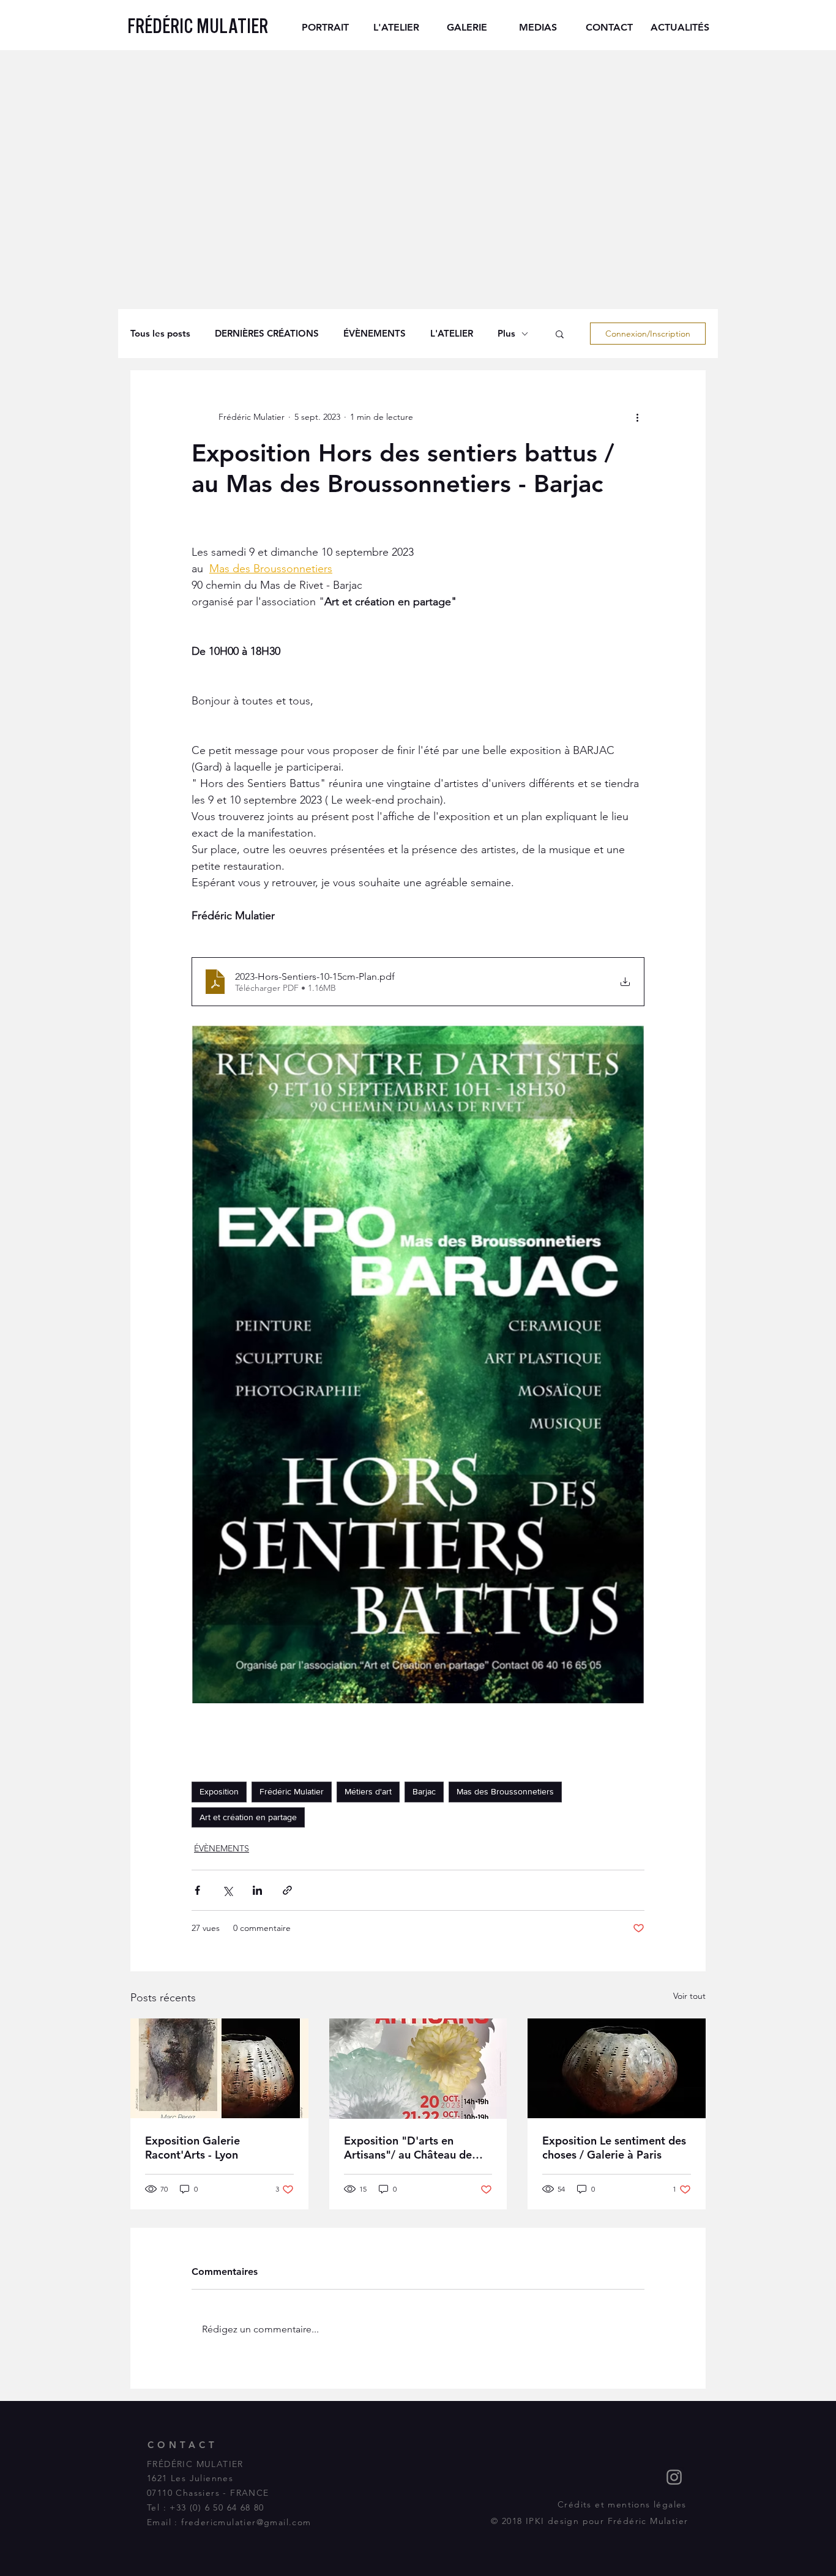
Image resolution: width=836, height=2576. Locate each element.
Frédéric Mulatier (292, 1791)
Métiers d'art (368, 1791)
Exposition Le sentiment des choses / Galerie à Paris (614, 2148)
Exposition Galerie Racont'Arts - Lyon (192, 2148)
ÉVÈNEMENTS (375, 334)
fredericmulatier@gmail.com (246, 2522)
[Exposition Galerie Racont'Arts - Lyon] (219, 2068)
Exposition (219, 1791)
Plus (506, 334)
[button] (560, 334)
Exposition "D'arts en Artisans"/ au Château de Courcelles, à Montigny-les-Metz (413, 2148)
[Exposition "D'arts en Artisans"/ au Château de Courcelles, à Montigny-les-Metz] (418, 2069)
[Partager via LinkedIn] (257, 1890)
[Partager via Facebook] (197, 1890)
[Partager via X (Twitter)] (227, 1890)
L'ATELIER (452, 334)
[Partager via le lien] (287, 1890)
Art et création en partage (248, 1817)
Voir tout (689, 1996)
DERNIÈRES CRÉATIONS (267, 334)
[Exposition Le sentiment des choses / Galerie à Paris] (617, 2068)
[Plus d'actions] (637, 417)
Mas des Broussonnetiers (505, 1791)
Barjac (424, 1791)
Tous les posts (160, 334)
